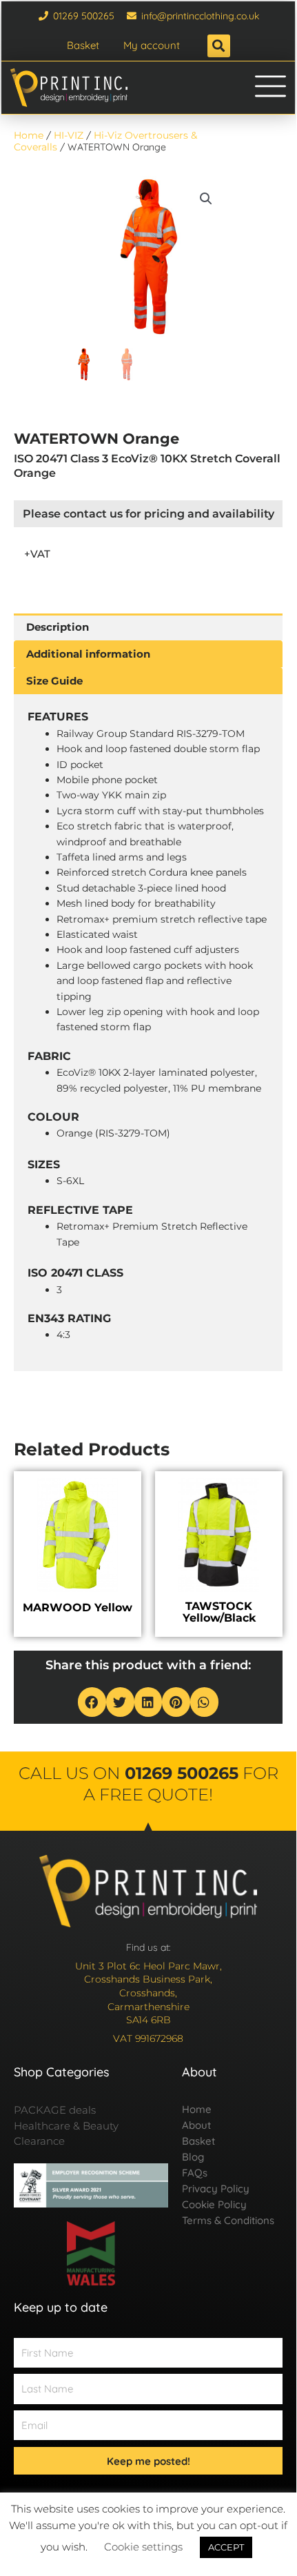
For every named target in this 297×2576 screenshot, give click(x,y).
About (196, 2125)
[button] (219, 46)
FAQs (195, 2173)
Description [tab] (58, 627)
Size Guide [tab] (54, 681)
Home (29, 135)
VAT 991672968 (148, 2038)
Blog (193, 2157)
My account (152, 45)
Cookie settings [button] (143, 2547)
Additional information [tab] (88, 654)
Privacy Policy (216, 2189)
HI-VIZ (69, 135)
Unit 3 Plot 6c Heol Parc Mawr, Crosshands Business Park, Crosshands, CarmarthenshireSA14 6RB (148, 1993)
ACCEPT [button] (226, 2547)
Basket (83, 45)
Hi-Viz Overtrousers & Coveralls (105, 141)
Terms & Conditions (228, 2220)
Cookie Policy (214, 2204)
